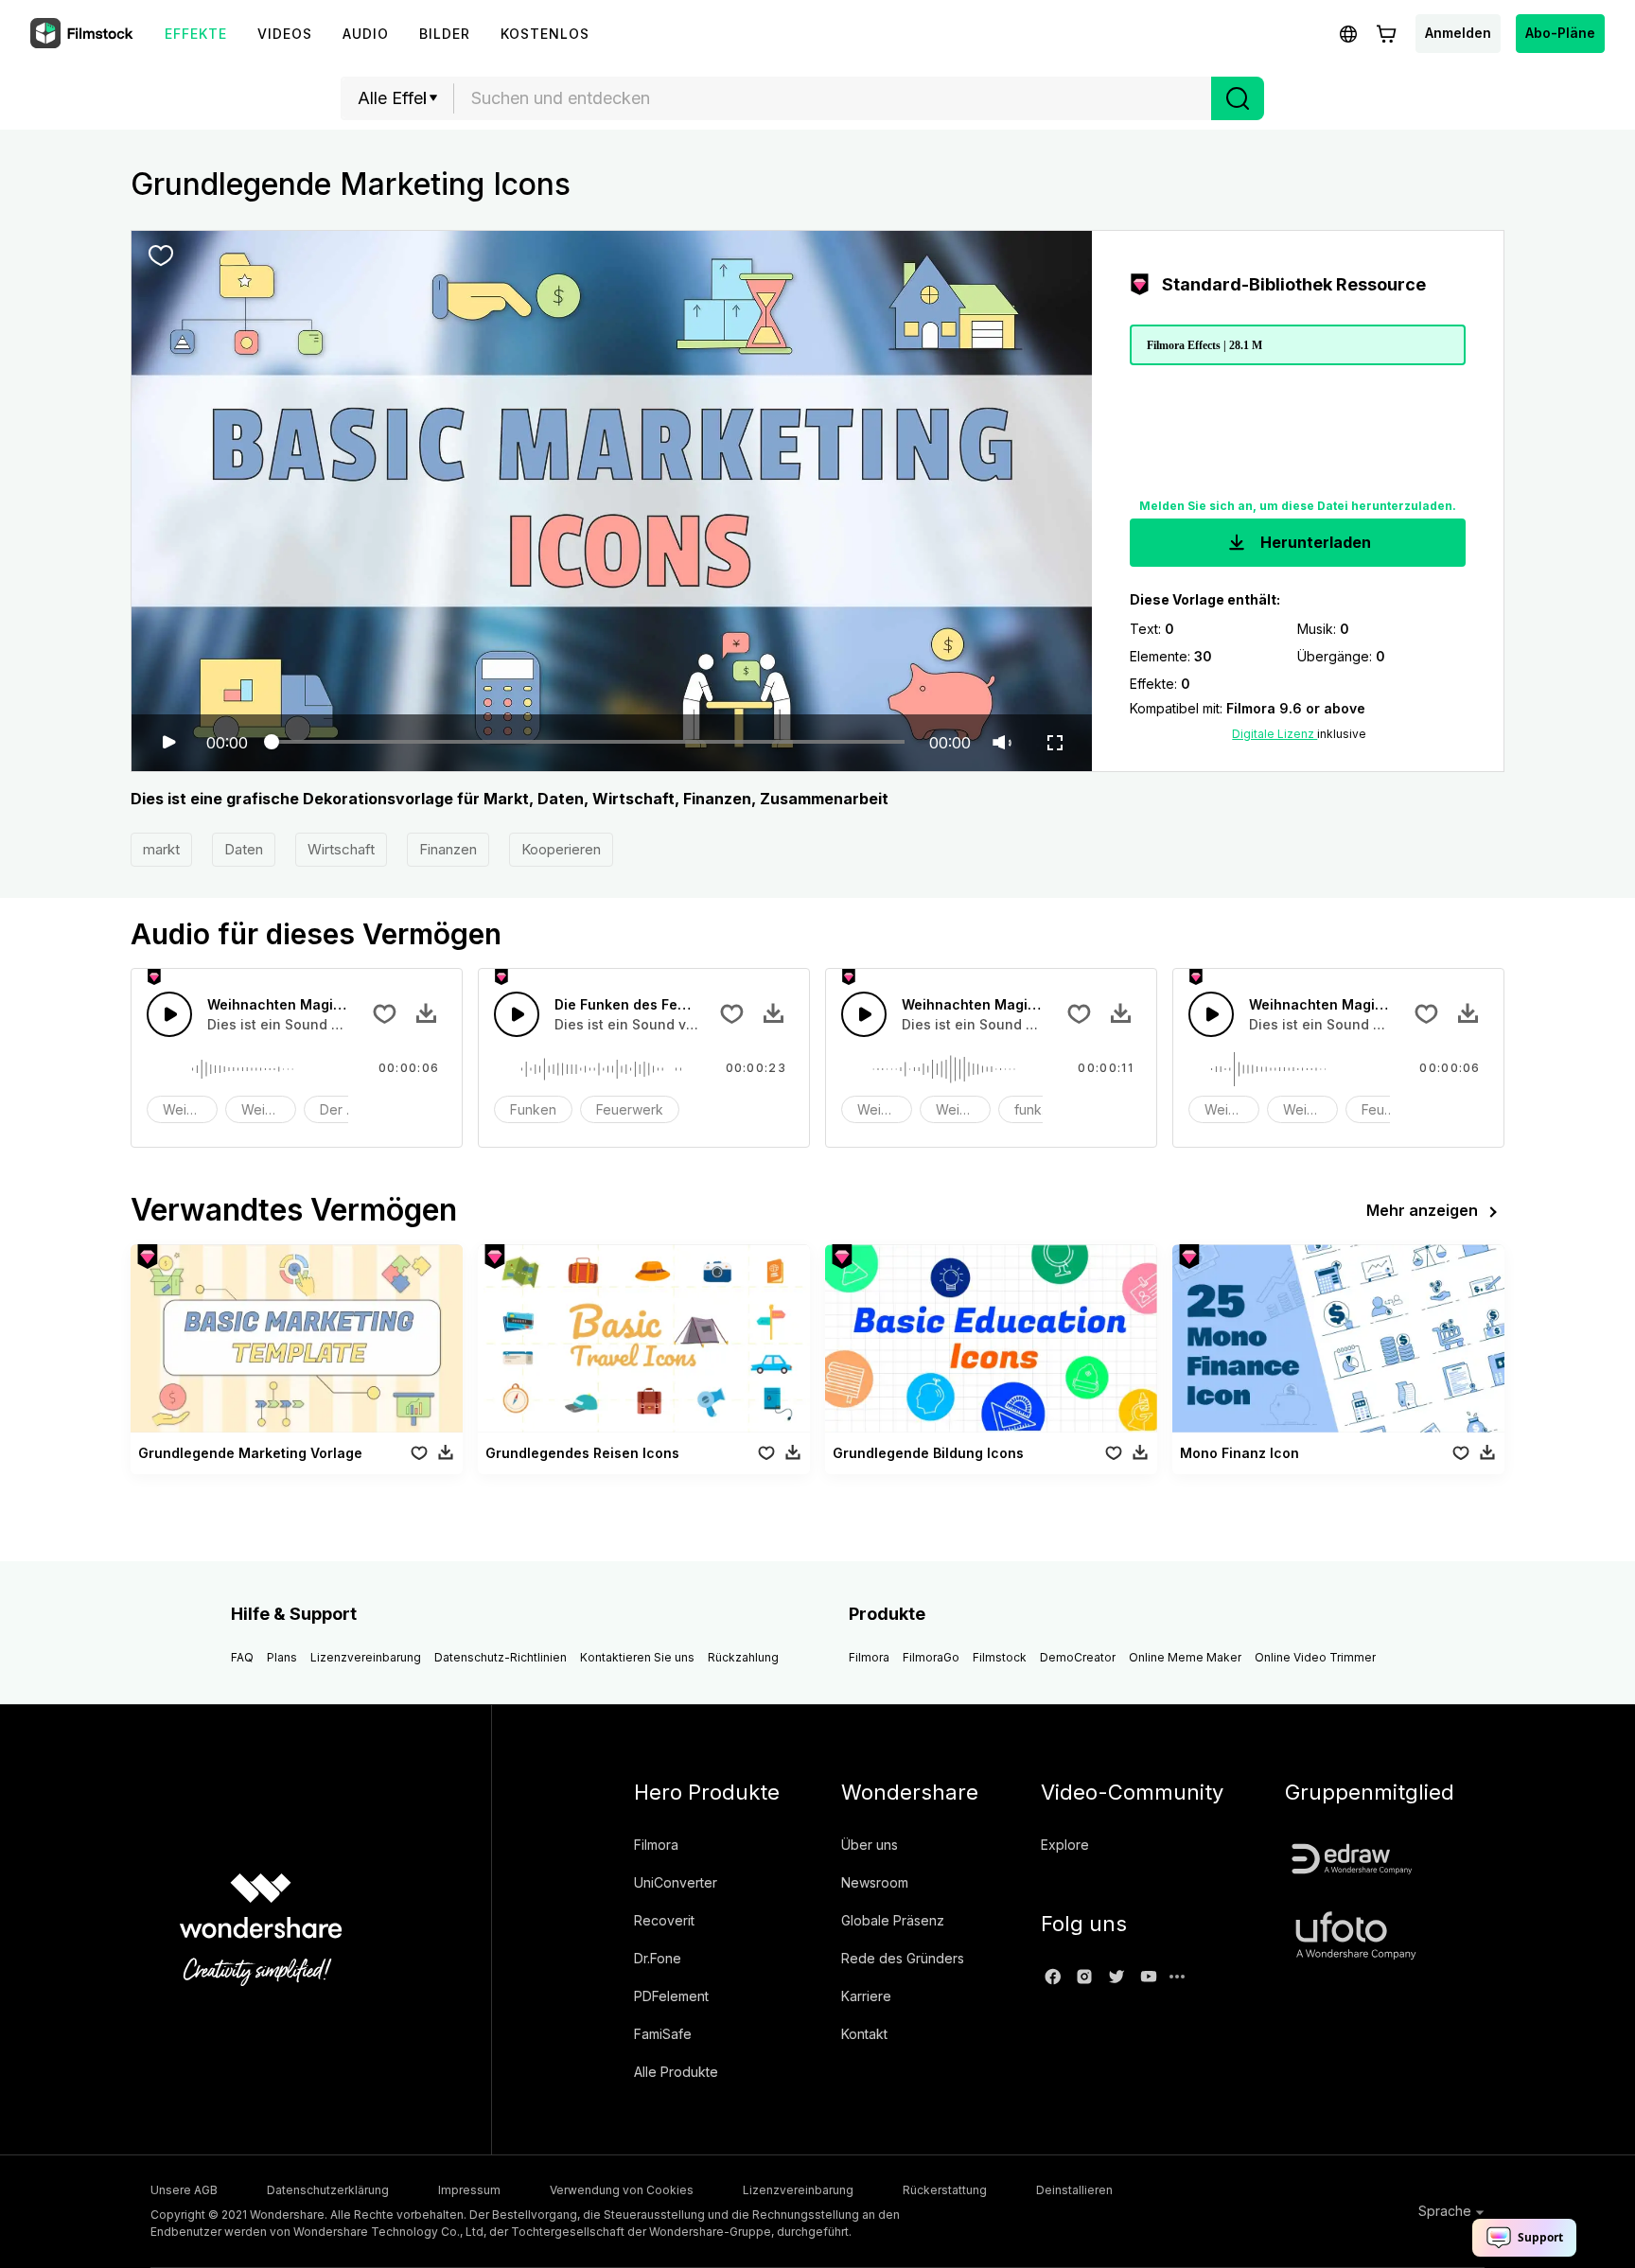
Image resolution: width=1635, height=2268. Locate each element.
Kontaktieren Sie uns (637, 1657)
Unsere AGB (184, 2190)
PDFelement (671, 1996)
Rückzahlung (743, 1657)
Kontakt (864, 2034)
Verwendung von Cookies (622, 2190)
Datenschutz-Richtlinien (501, 1657)
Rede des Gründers (903, 1958)
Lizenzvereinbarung (366, 1657)
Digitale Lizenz (1275, 734)
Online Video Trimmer (1315, 1657)
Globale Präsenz (893, 1920)
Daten (244, 849)
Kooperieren (561, 849)
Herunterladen (1314, 542)
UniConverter (676, 1882)
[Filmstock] (83, 34)
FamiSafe (663, 2034)
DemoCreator (1078, 1657)
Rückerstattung (945, 2190)
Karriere (866, 1996)
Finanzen (448, 849)
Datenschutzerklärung (328, 2190)
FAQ (242, 1657)
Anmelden (1458, 33)
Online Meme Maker (1185, 1657)
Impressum (469, 2190)
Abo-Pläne (1560, 33)
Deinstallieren (1074, 2190)
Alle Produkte (676, 2072)
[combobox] (833, 98)
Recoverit (664, 1920)
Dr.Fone (658, 1958)
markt (161, 849)
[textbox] (833, 98)
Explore (1065, 1845)
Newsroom (875, 1882)
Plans (282, 1657)
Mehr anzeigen (1422, 1210)
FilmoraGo (931, 1657)
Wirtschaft (341, 849)
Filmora (869, 1657)
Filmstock (1000, 1657)
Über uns (870, 1845)
